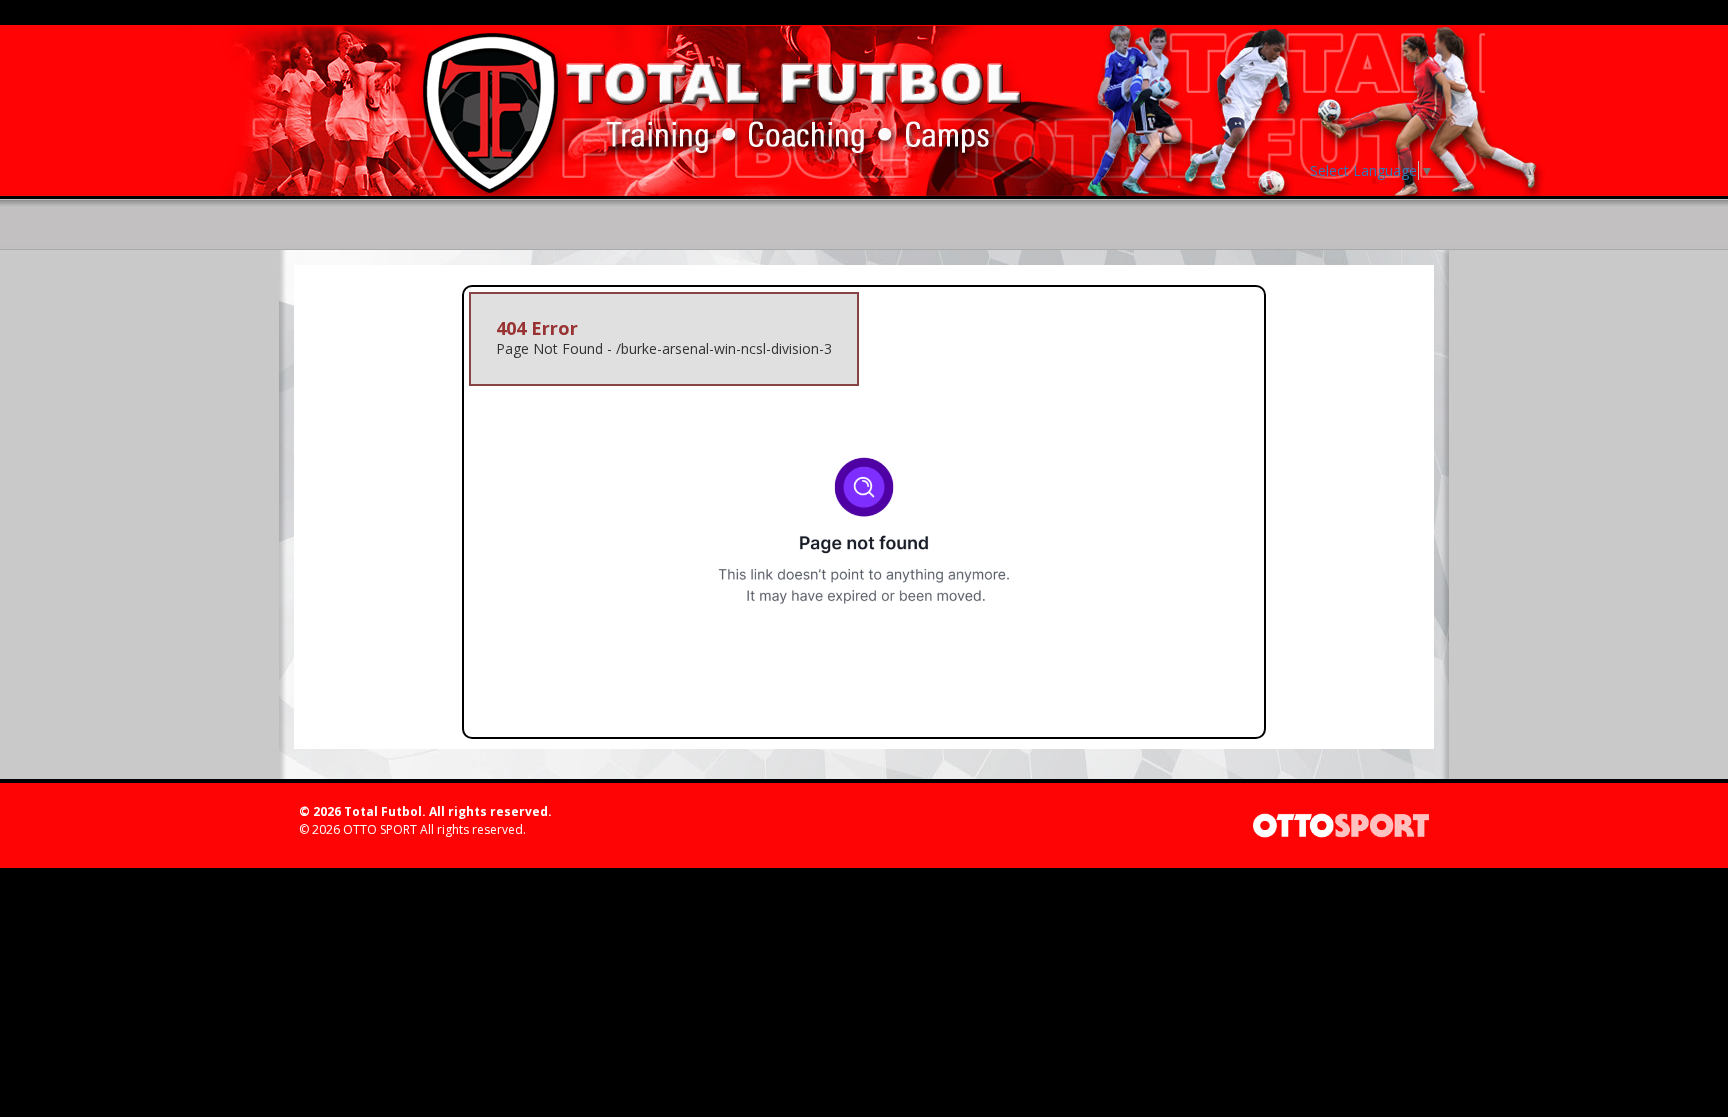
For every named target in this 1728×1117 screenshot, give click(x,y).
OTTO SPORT (380, 829)
